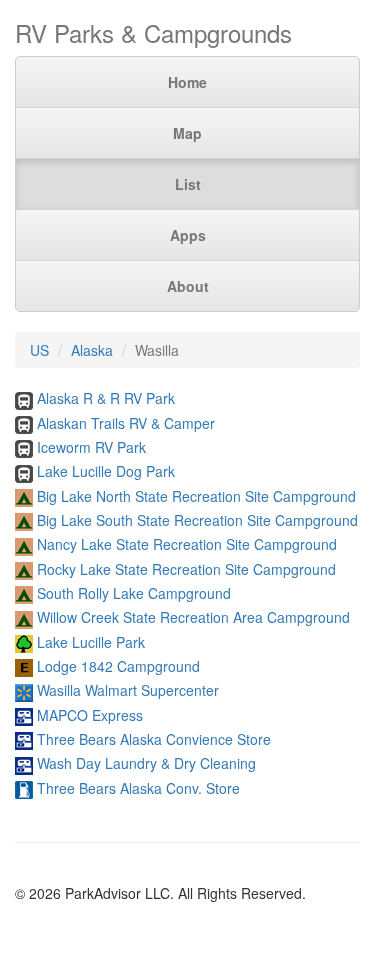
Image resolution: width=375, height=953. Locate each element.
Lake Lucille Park (91, 642)
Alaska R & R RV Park (106, 398)
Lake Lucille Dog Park (106, 471)
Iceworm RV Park (91, 447)
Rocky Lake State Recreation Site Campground (186, 569)
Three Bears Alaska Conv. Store (138, 788)
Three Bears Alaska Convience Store (154, 739)
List (188, 184)
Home (187, 82)
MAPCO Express (90, 715)
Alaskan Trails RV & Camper (126, 423)
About (188, 286)
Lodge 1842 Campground (118, 666)
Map (187, 133)
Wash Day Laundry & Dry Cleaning (146, 763)
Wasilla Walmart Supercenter (128, 690)
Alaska (92, 350)
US (39, 350)
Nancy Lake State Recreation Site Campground (187, 544)
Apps (188, 235)
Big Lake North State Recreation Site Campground (196, 496)
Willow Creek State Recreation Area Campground (193, 617)
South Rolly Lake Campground (134, 593)
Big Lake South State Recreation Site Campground (197, 520)
